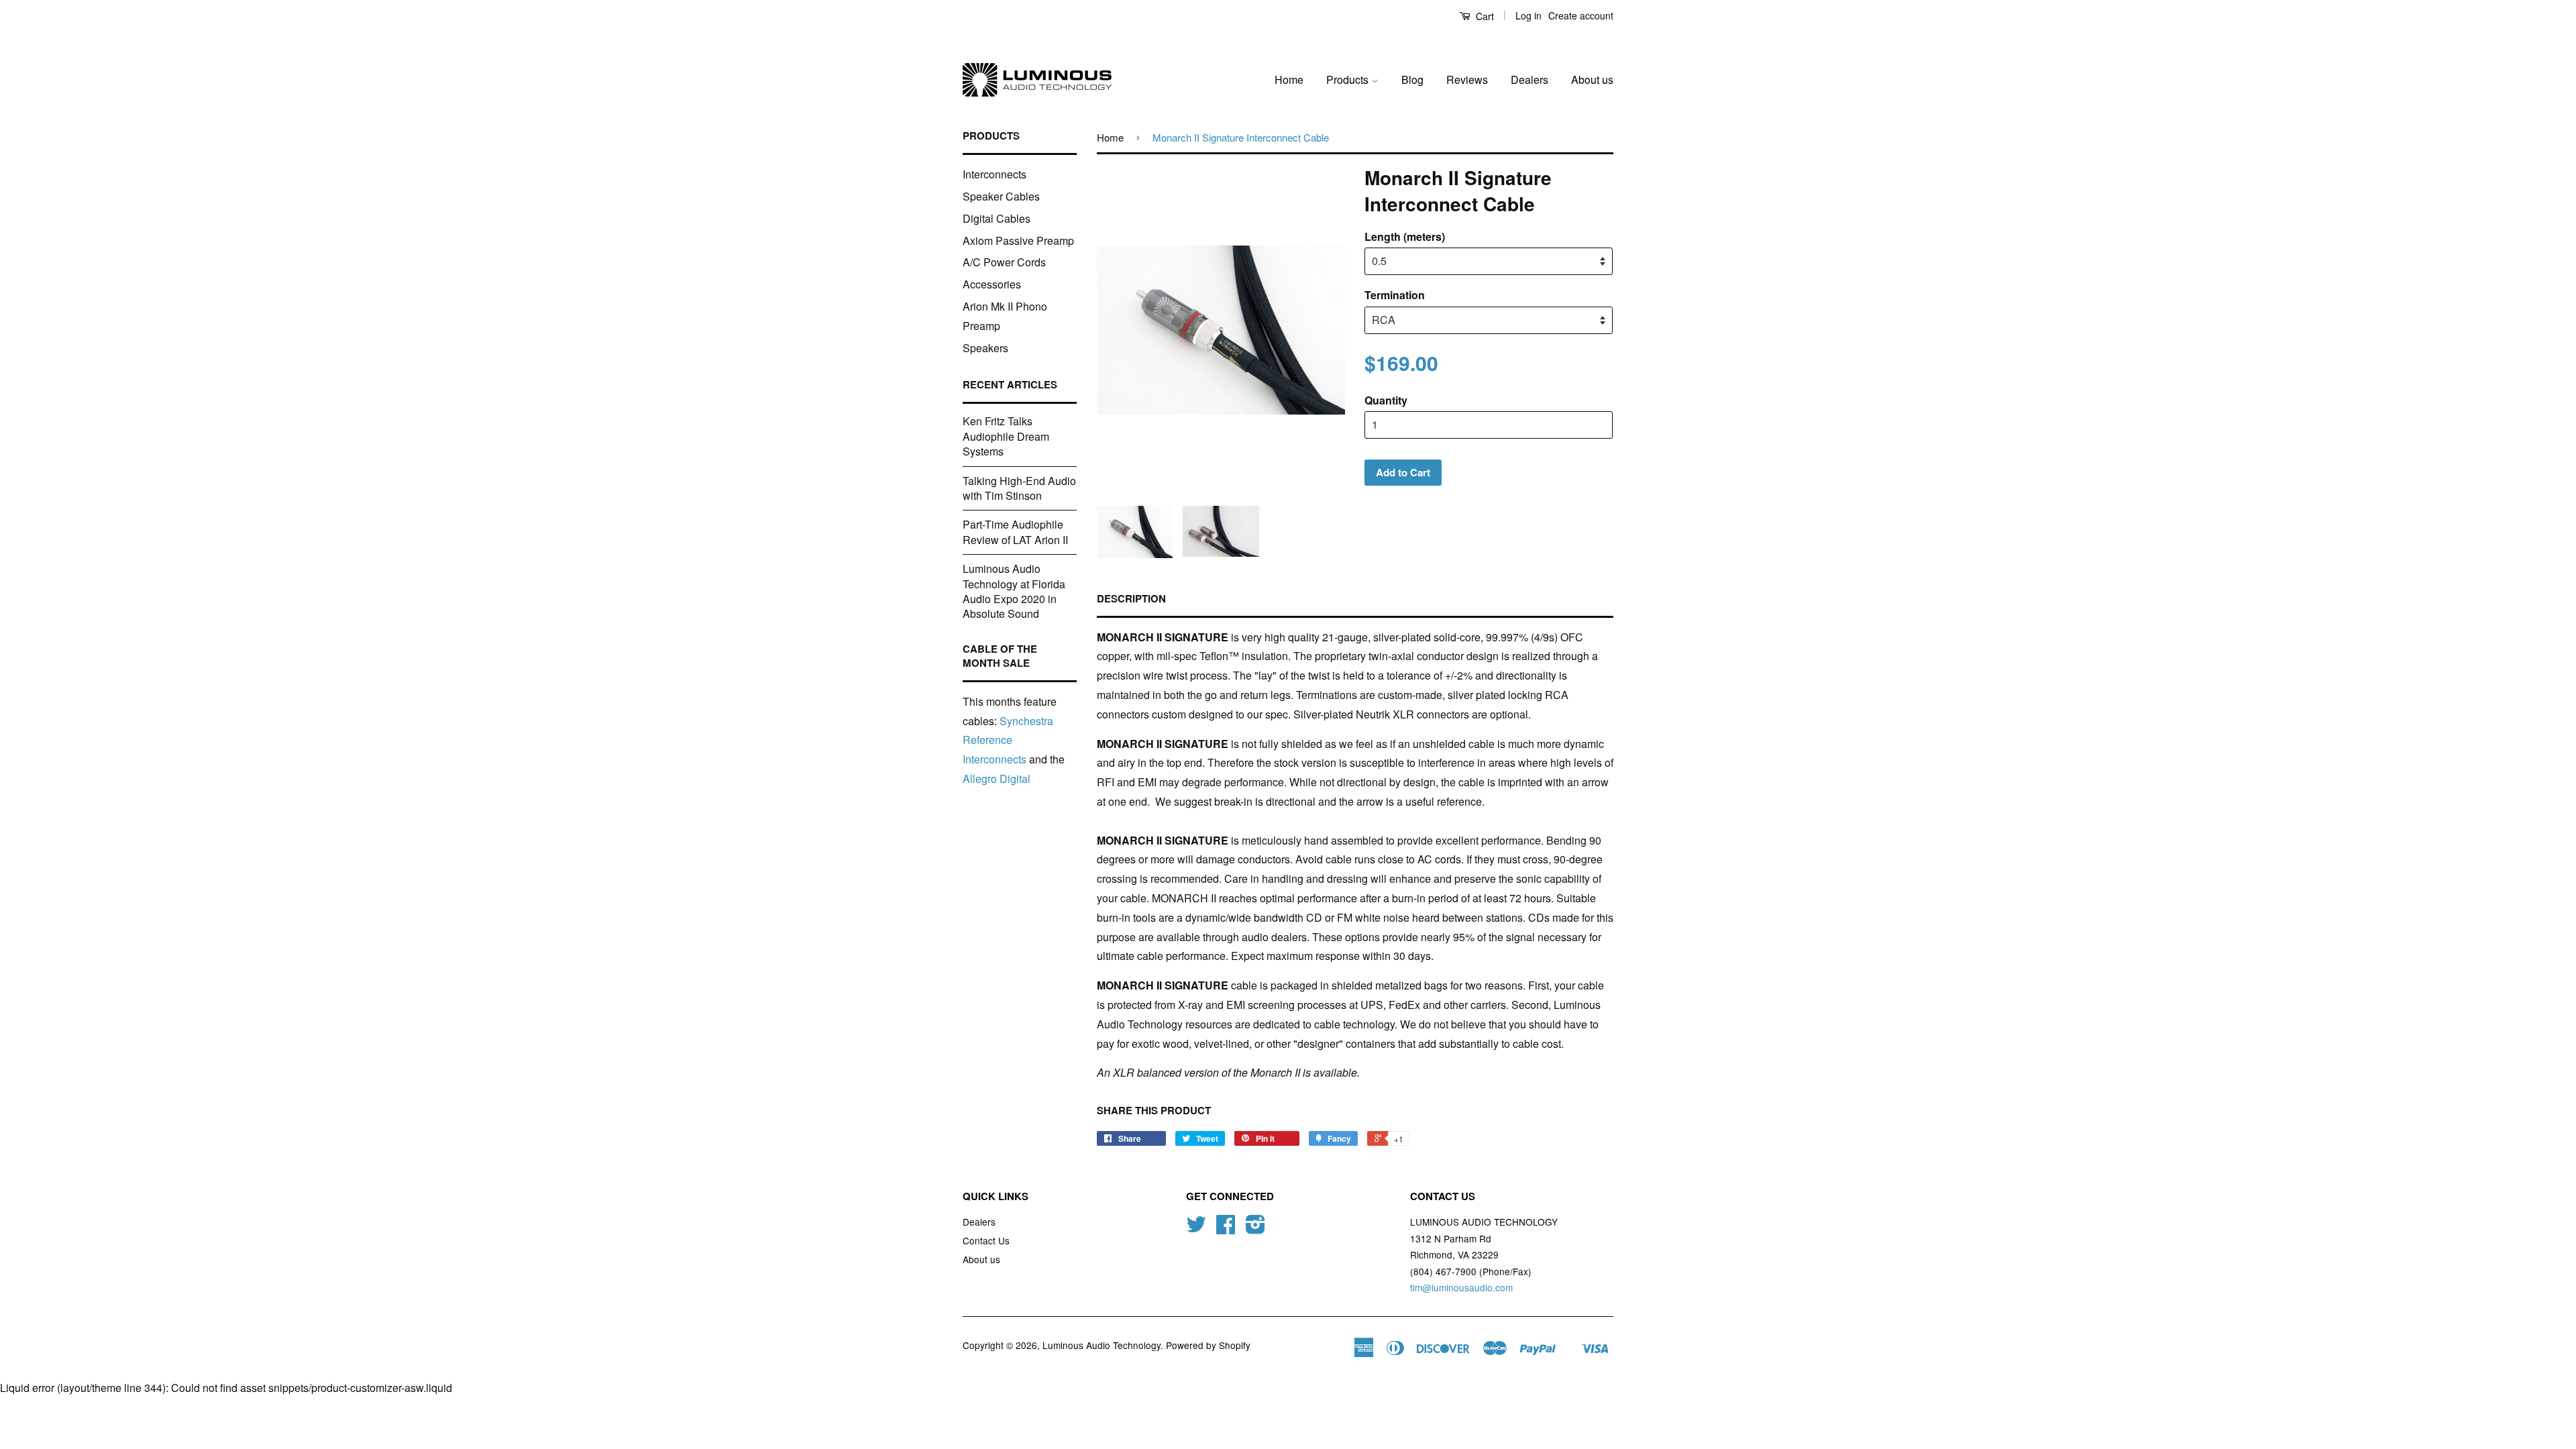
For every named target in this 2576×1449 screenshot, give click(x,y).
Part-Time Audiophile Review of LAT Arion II (1015, 532)
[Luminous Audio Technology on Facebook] (1226, 1228)
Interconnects (995, 174)
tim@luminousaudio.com (1461, 1287)
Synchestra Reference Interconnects (1008, 740)
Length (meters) (1405, 236)
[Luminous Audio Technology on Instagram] (1255, 1228)
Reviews (1467, 79)
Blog (1412, 79)
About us (1592, 79)
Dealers (1529, 79)
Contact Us (986, 1240)
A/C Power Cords (1004, 262)
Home (1289, 79)
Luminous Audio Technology (1102, 1345)
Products (1349, 79)
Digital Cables (997, 218)
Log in (1528, 15)
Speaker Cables (1001, 196)
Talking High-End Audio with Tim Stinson (1019, 488)
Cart (1484, 16)
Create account (1581, 15)
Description (1131, 599)
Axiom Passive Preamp (1018, 240)
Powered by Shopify (1208, 1345)
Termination (1395, 295)
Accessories (992, 284)
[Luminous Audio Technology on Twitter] (1196, 1228)
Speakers (985, 348)
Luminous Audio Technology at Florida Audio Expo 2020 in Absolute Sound (1014, 591)
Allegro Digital (997, 779)
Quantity (1386, 400)
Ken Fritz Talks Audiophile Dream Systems (1006, 436)
